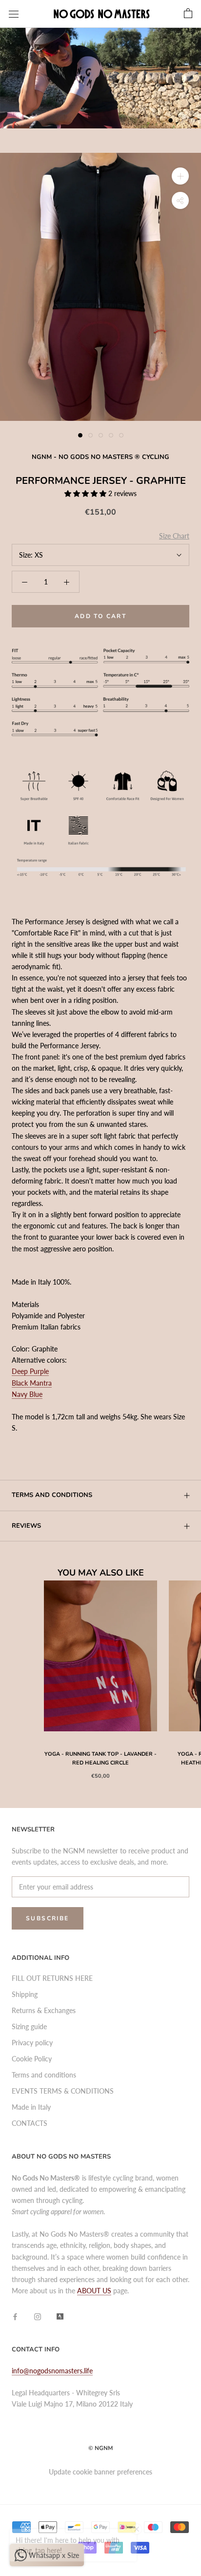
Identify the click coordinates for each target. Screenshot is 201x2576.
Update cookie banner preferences (100, 2472)
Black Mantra (32, 1383)
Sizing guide (29, 2026)
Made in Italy (31, 2107)
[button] (86, 493)
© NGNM (100, 2448)
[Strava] (60, 2316)
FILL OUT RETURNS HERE (52, 1978)
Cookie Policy (32, 2059)
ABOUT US (94, 2291)
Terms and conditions (52, 1495)
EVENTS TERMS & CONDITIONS (63, 2091)
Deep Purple (30, 1371)
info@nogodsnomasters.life (52, 2371)
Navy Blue (27, 1394)
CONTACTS (30, 2123)
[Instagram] (38, 2316)
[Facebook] (15, 2316)
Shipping (25, 1994)
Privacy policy (32, 2043)
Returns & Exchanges (44, 2010)
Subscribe (48, 1918)
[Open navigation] (14, 14)
